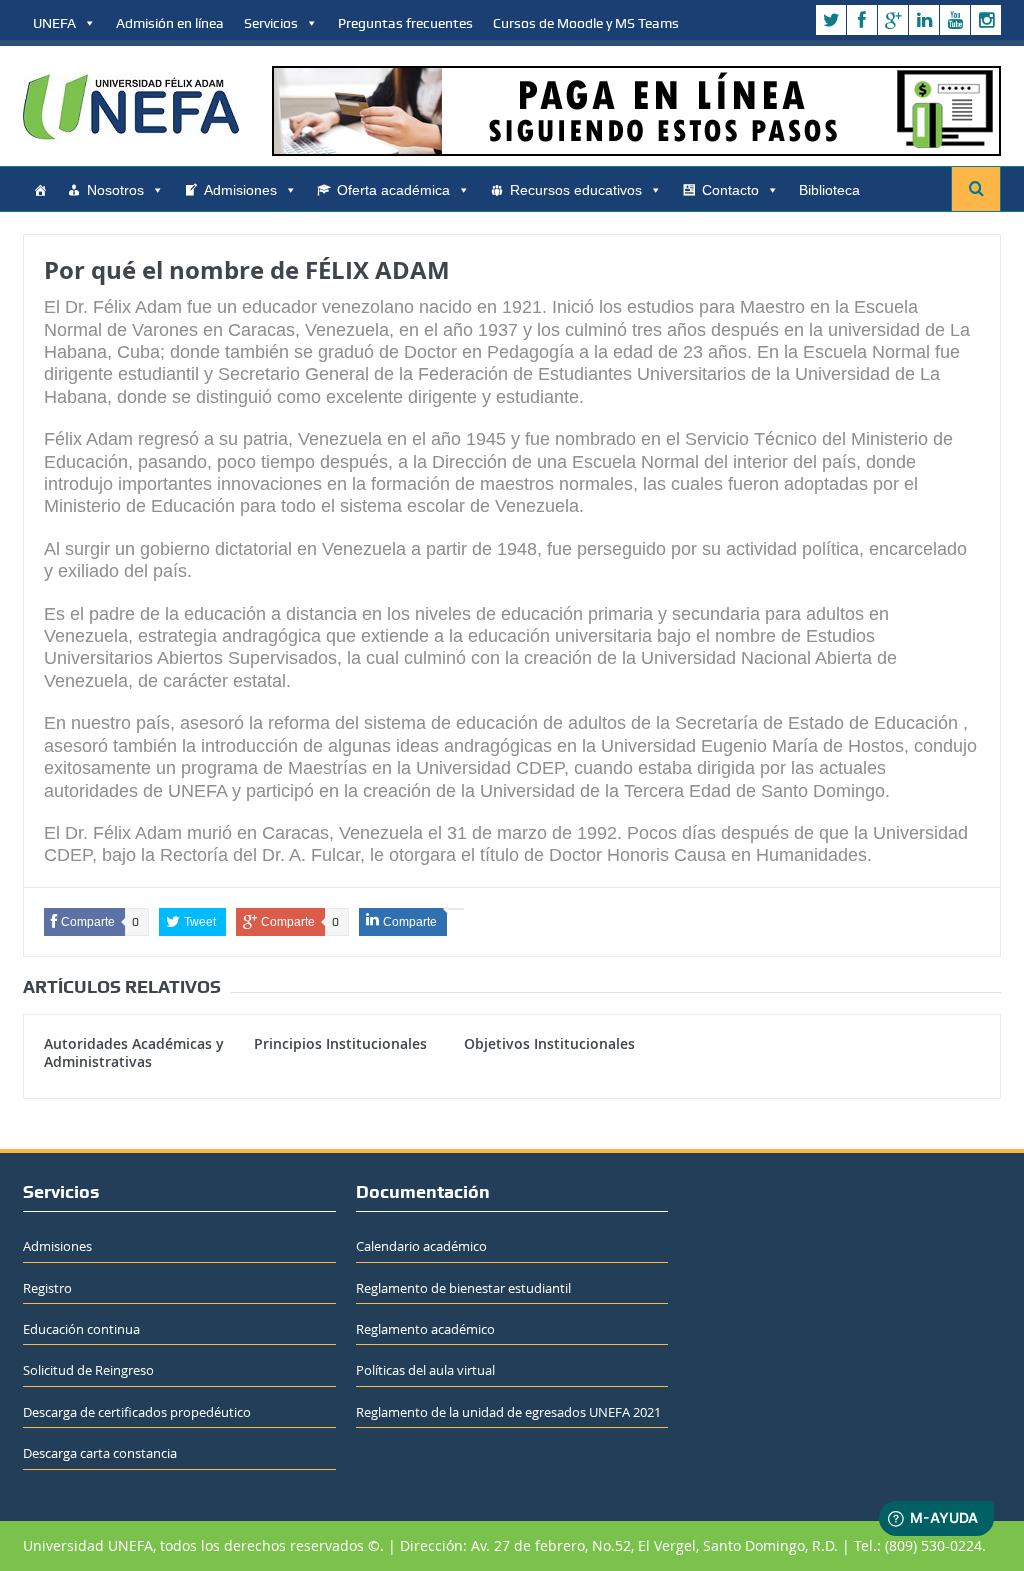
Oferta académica (393, 190)
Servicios (271, 23)
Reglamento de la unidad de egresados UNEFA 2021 (508, 1412)
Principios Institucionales (340, 1043)
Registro (47, 1288)
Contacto (730, 190)
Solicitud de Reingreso (88, 1370)
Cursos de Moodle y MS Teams (586, 23)
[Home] (40, 190)
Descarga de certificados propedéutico (137, 1412)
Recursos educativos (576, 190)
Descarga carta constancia (100, 1453)
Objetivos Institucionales (549, 1043)
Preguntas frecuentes (405, 23)
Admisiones (240, 190)
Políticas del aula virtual (425, 1370)
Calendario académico (421, 1246)
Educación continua (81, 1329)
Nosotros (115, 190)
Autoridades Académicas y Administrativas (134, 1052)
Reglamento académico (425, 1329)
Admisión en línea (170, 23)
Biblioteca (829, 190)
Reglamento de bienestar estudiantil (463, 1288)
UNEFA (54, 23)
